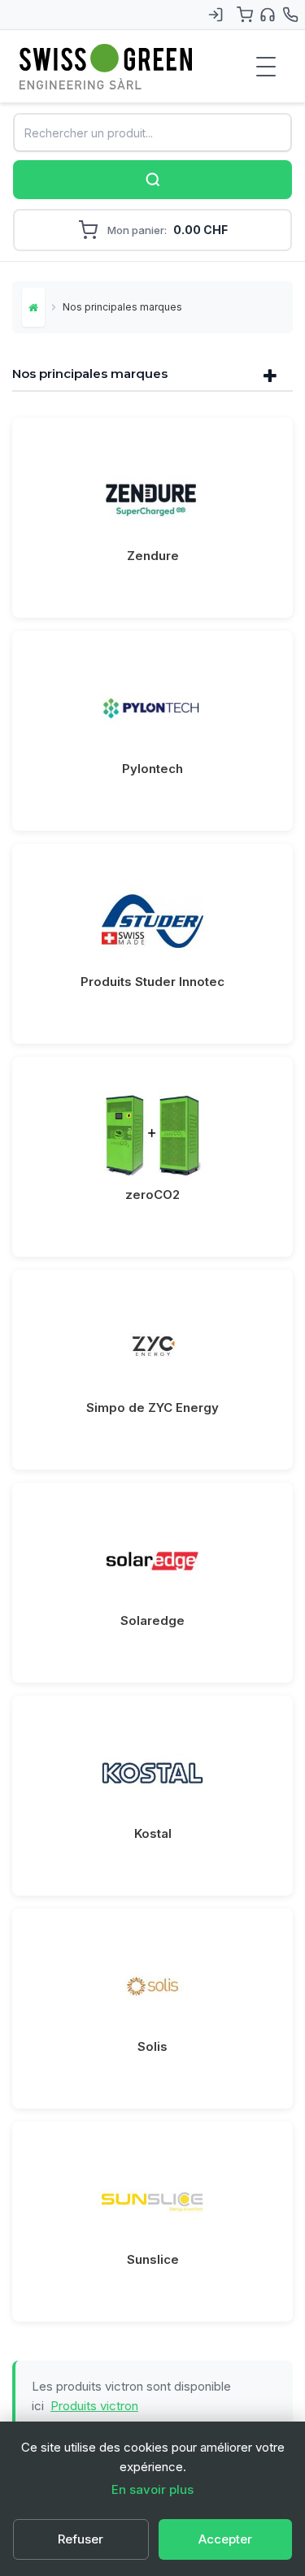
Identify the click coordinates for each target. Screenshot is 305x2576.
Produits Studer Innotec (152, 982)
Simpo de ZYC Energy (152, 1407)
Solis (152, 2046)
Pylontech (152, 769)
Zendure (153, 556)
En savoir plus (152, 2489)
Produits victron (94, 2406)
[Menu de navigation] (266, 67)
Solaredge (152, 1620)
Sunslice (153, 2259)
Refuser (81, 2539)
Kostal (153, 1833)
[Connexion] (216, 15)
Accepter (225, 2539)
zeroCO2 (152, 1195)
